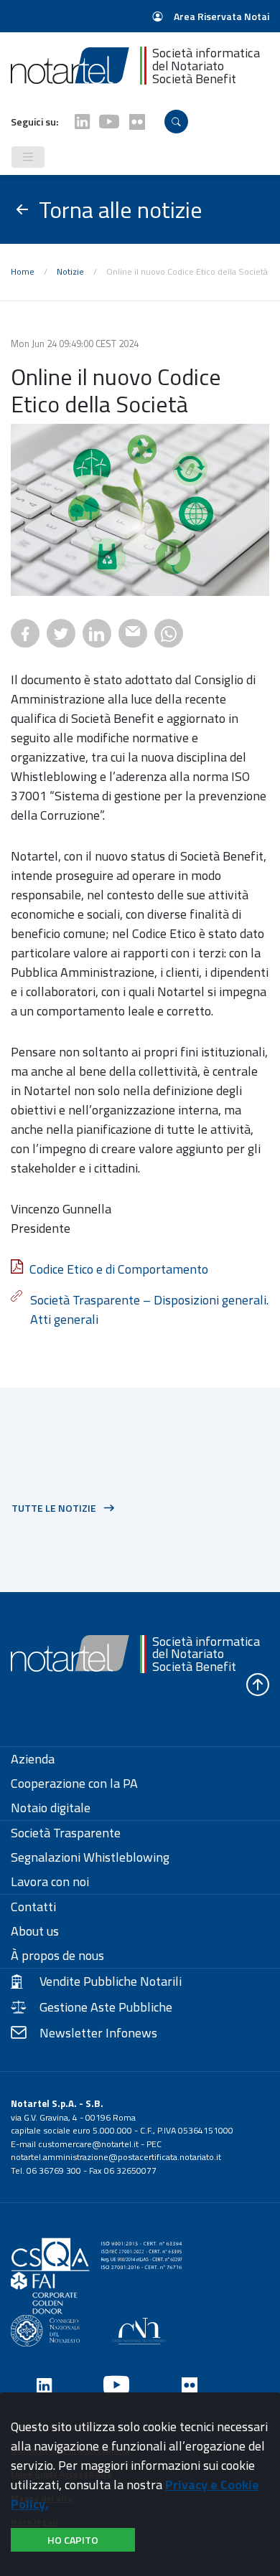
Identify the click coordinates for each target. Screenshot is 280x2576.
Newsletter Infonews (98, 2033)
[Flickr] (137, 122)
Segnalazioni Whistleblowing (90, 1857)
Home (23, 271)
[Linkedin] (82, 122)
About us (35, 1931)
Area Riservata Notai (220, 16)
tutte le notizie (54, 1508)
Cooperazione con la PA (74, 1784)
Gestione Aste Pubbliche (106, 2007)
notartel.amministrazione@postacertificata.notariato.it (116, 2157)
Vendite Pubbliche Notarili (111, 1981)
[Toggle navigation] (28, 157)
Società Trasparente (66, 1833)
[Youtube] (109, 122)
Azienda (33, 1759)
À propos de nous (57, 1956)
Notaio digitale (51, 1808)
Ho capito (73, 2540)
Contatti (33, 1907)
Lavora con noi (50, 1882)
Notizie (70, 271)
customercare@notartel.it (88, 2144)
